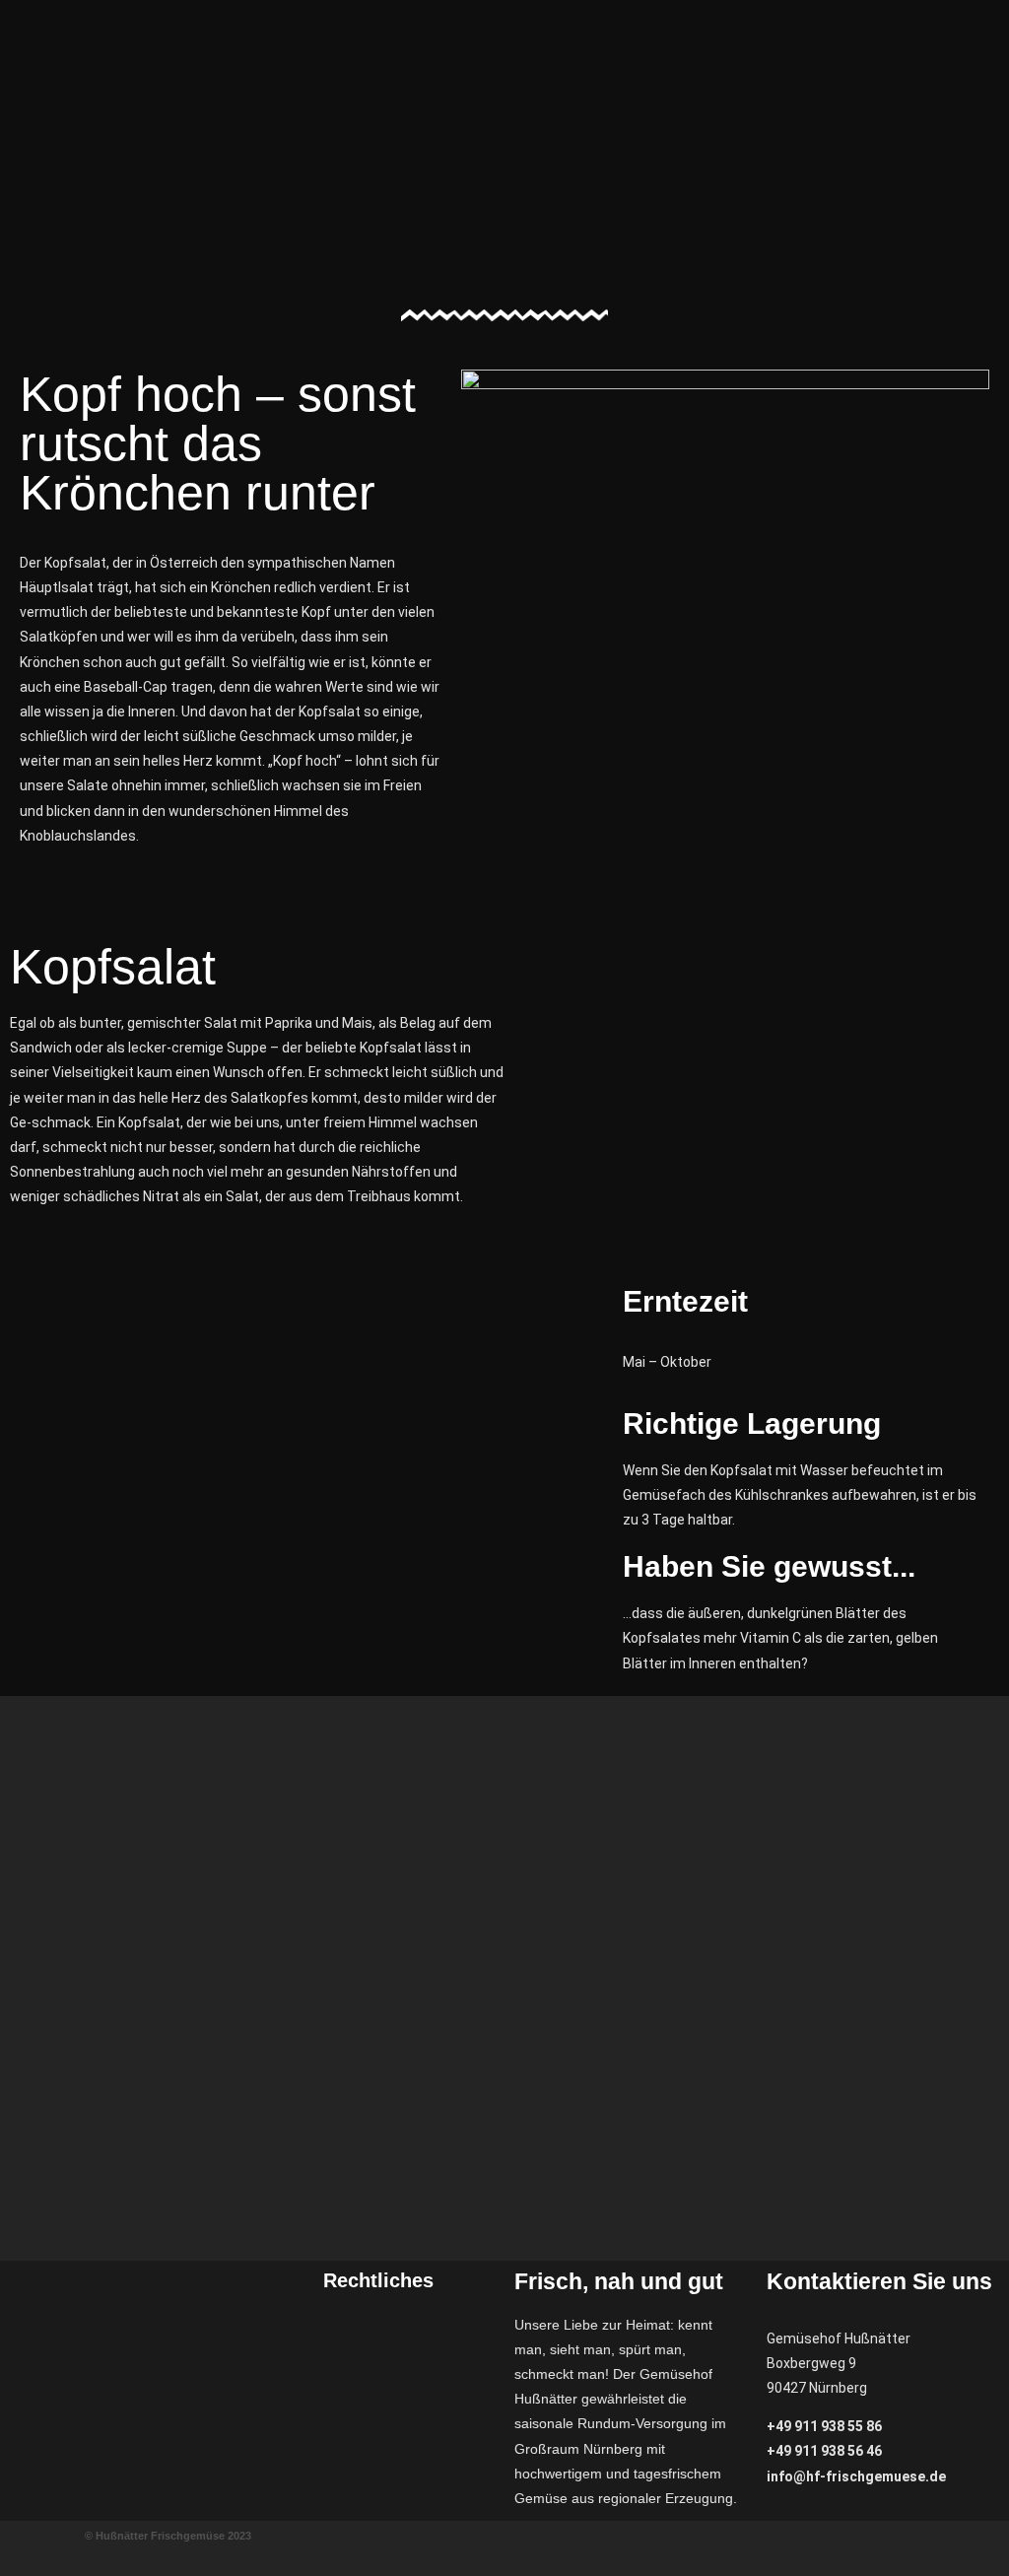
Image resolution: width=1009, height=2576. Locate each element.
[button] (787, 22)
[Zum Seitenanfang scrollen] (5, 2563)
